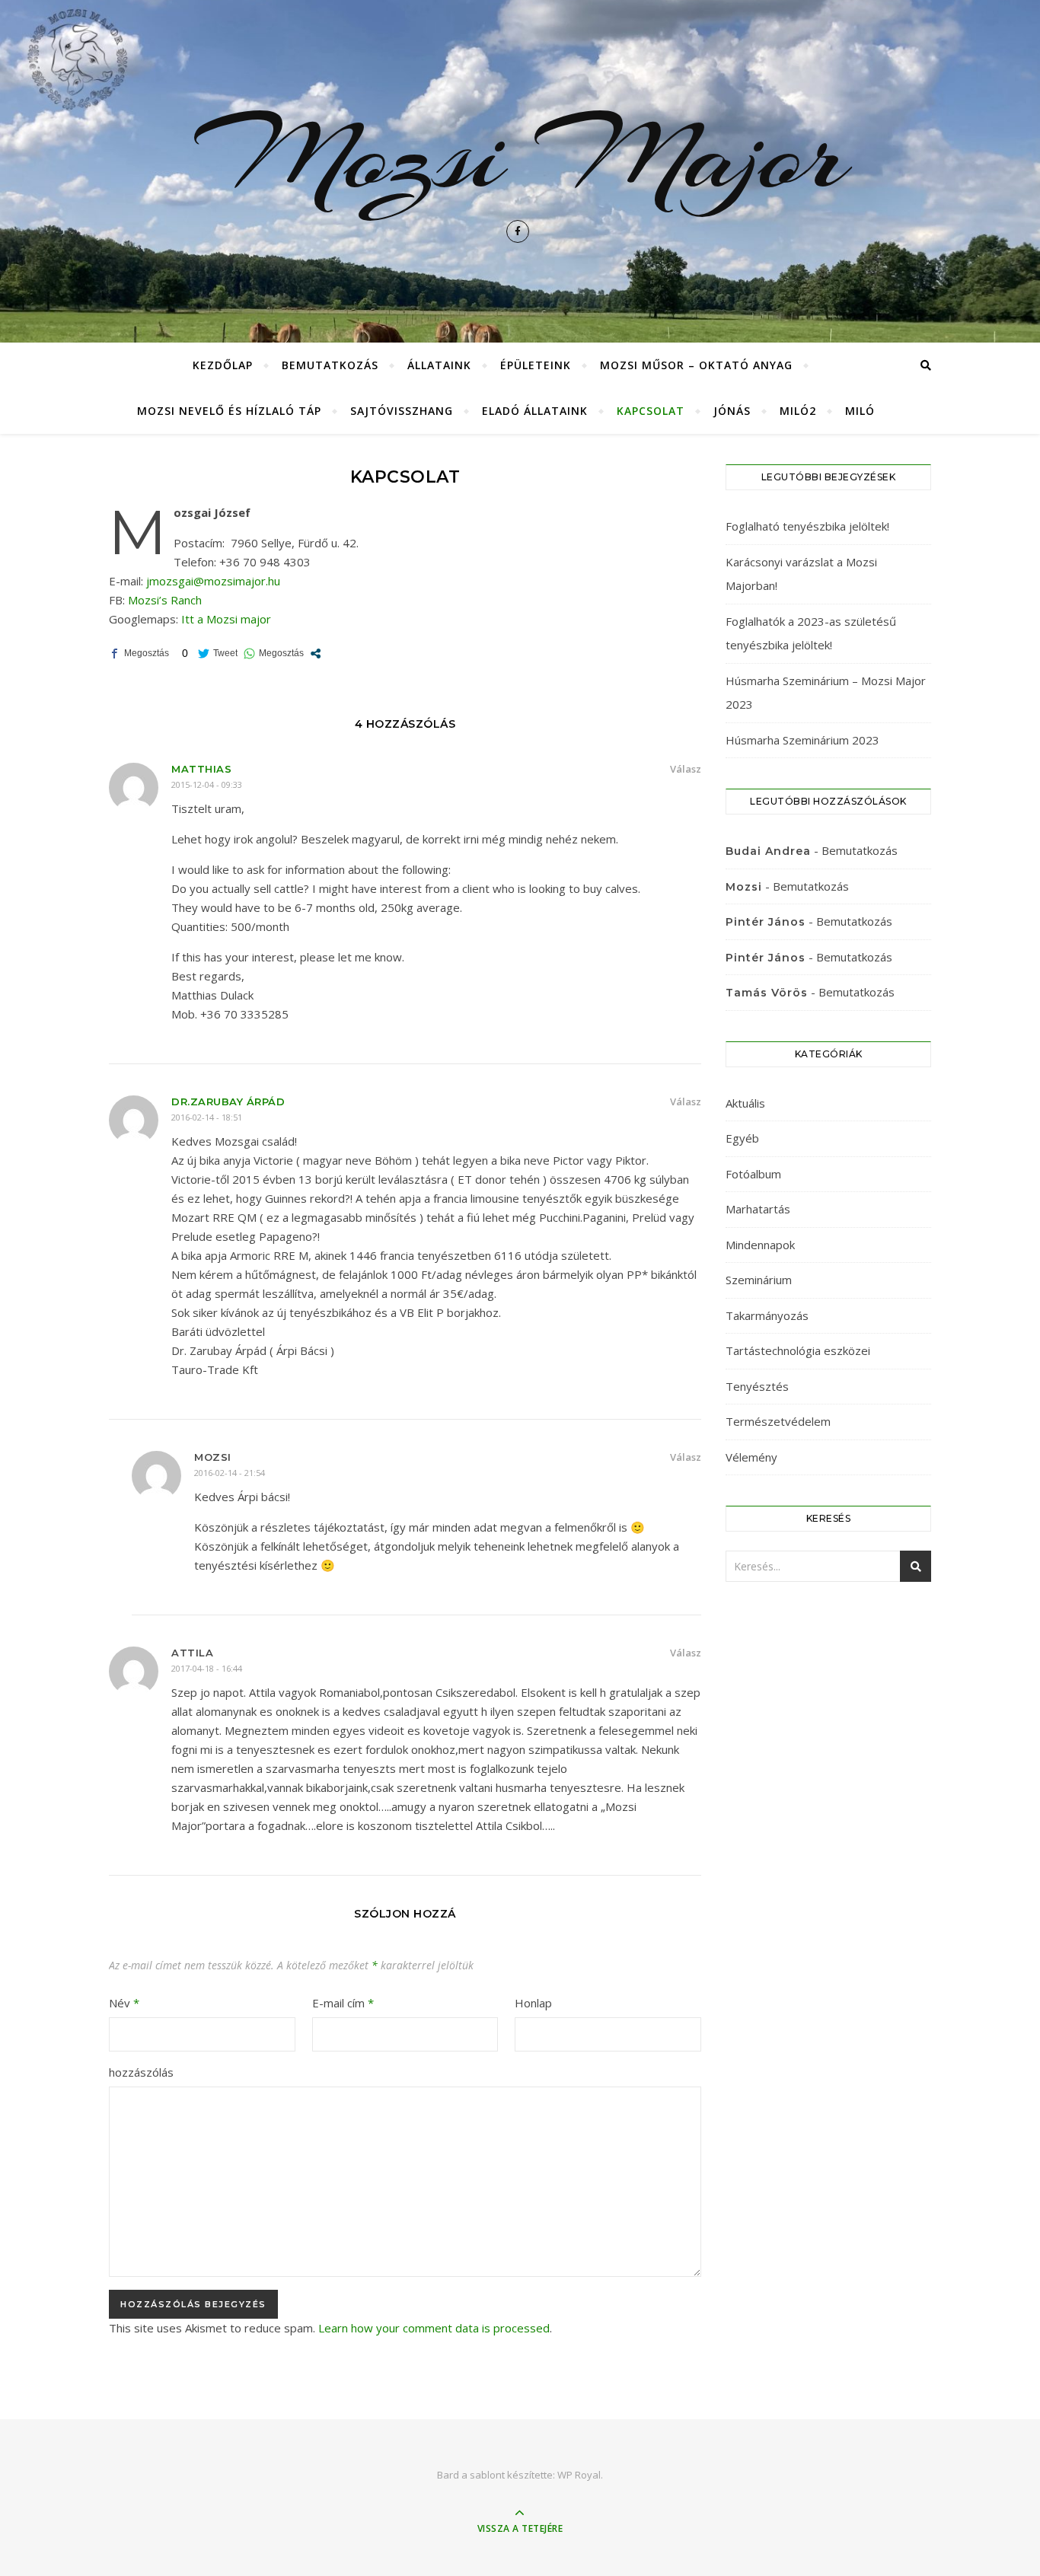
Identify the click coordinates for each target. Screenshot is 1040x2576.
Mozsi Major (520, 155)
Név (124, 2003)
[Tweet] (218, 654)
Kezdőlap (223, 365)
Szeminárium (759, 1280)
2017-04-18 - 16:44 (207, 1668)
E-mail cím (343, 2003)
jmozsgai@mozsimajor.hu (213, 581)
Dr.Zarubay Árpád (228, 1101)
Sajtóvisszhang (402, 411)
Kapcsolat (651, 411)
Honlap (533, 2003)
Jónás (732, 411)
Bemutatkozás (330, 365)
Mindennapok (760, 1245)
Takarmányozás (767, 1315)
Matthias (201, 769)
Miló (860, 411)
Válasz (686, 769)
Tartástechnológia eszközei (798, 1350)
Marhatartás (758, 1209)
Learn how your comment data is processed (434, 2328)
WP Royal (579, 2475)
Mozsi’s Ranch (165, 600)
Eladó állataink (535, 411)
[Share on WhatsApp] (274, 654)
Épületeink (536, 365)
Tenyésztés (757, 1386)
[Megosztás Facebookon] (139, 654)
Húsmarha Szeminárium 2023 (802, 740)
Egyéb (742, 1138)
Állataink (439, 365)
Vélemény (751, 1457)
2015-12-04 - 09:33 (207, 784)
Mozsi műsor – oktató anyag (696, 365)
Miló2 (798, 411)
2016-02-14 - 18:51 (207, 1117)
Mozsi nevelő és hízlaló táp (229, 411)
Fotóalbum (753, 1174)
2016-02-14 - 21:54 (230, 1473)
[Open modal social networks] (316, 654)
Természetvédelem (778, 1421)
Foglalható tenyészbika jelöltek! (807, 526)
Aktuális (745, 1103)
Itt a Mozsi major (226, 619)
